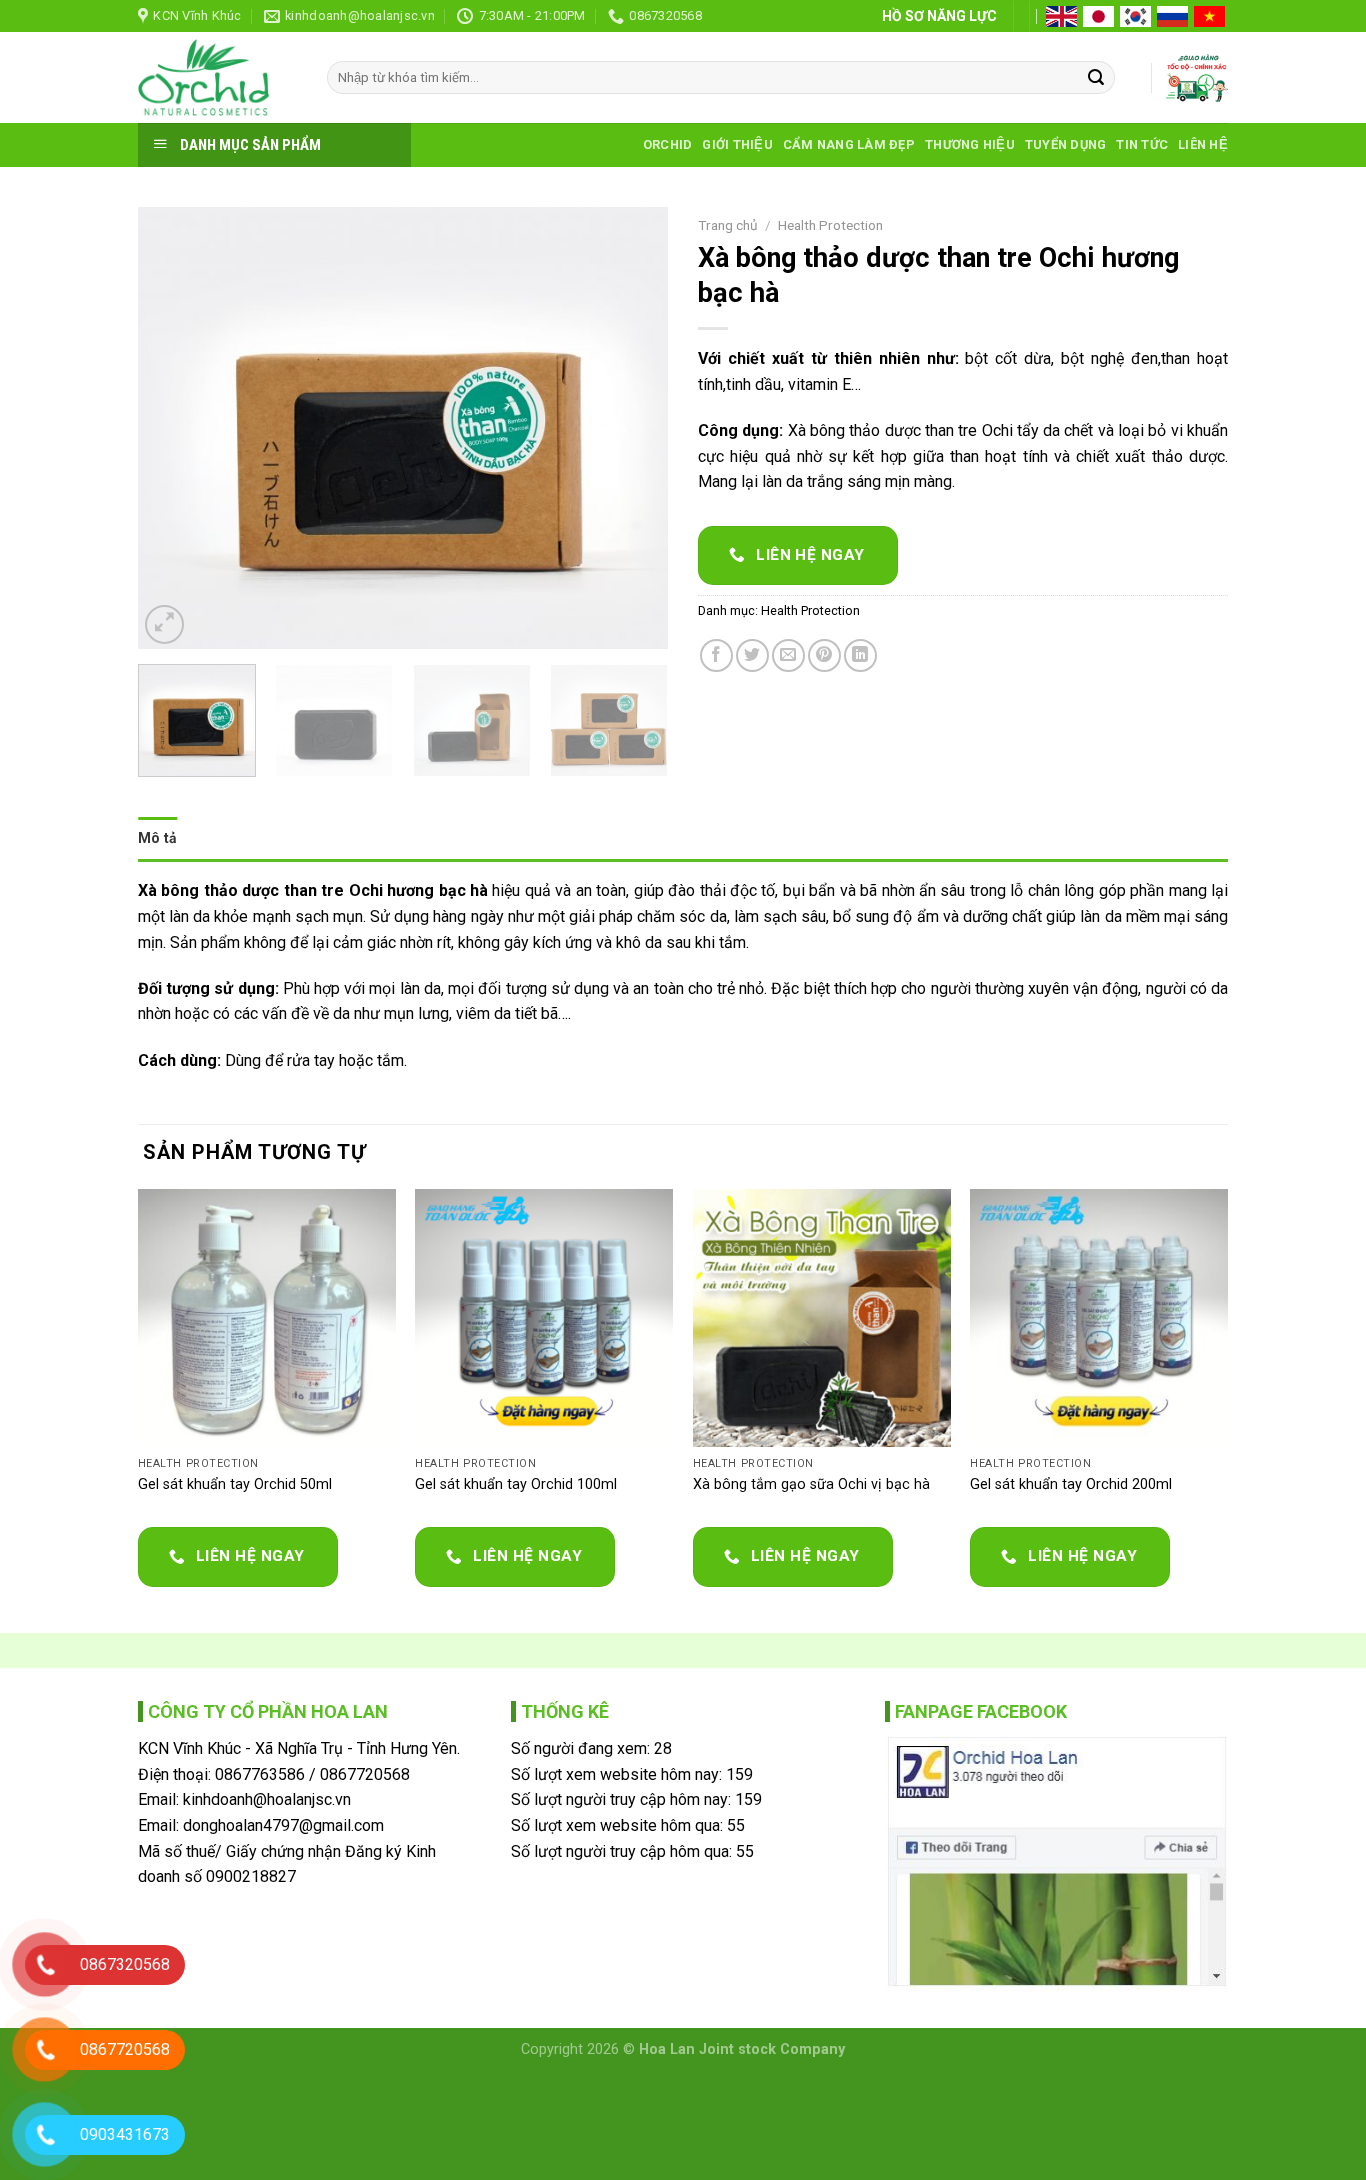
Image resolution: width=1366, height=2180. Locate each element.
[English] (1063, 16)
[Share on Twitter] (752, 655)
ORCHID (668, 144)
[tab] (157, 838)
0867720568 (365, 1774)
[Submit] (1096, 78)
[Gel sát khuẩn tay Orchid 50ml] (267, 1318)
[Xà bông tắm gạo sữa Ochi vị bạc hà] (822, 1318)
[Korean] (1137, 16)
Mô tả (157, 838)
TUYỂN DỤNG (1066, 144)
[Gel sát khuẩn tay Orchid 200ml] (1099, 1318)
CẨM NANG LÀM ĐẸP (849, 144)
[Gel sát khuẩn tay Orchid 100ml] (544, 1318)
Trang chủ (728, 225)
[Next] (632, 428)
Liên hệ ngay (808, 555)
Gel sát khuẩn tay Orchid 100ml (516, 1484)
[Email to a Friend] (788, 655)
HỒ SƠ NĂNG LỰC (939, 16)
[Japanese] (1100, 16)
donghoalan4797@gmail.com (283, 1825)
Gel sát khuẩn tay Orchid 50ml (235, 1484)
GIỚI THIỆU (737, 144)
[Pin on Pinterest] (824, 655)
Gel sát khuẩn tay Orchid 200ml (1071, 1484)
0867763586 (260, 1774)
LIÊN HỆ (1203, 144)
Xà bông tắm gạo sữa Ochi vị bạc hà (811, 1484)
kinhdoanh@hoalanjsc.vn (267, 1799)
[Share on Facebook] (716, 655)
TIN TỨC (1142, 144)
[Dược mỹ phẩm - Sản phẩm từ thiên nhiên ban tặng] (217, 77)
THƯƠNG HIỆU (970, 144)
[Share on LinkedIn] (860, 655)
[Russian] (1174, 16)
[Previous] (174, 428)
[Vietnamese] (1211, 16)
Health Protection (830, 225)
